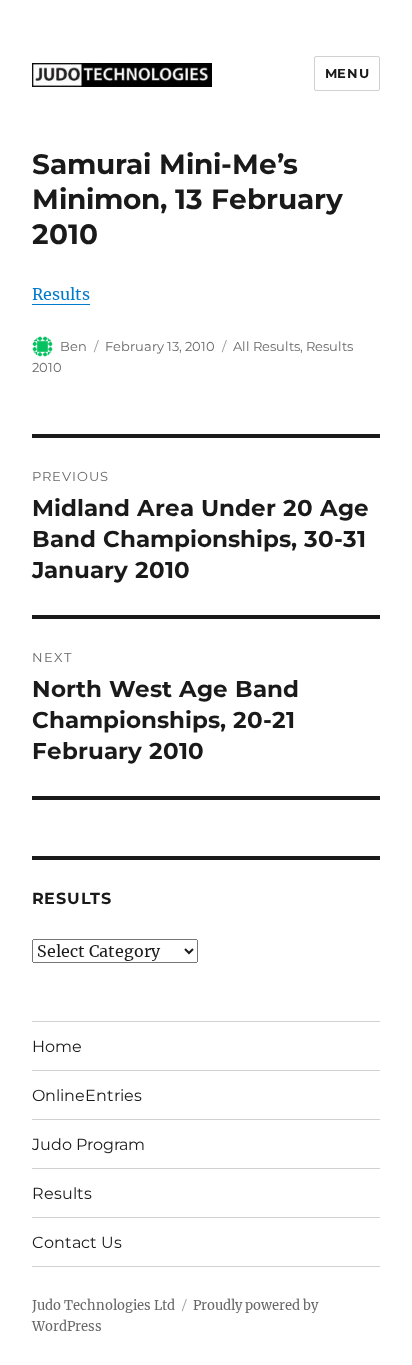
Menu (347, 73)
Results (61, 294)
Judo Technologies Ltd (103, 1305)
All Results (266, 346)
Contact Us (77, 1242)
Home (57, 1046)
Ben (73, 346)
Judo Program (88, 1144)
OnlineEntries (87, 1095)
